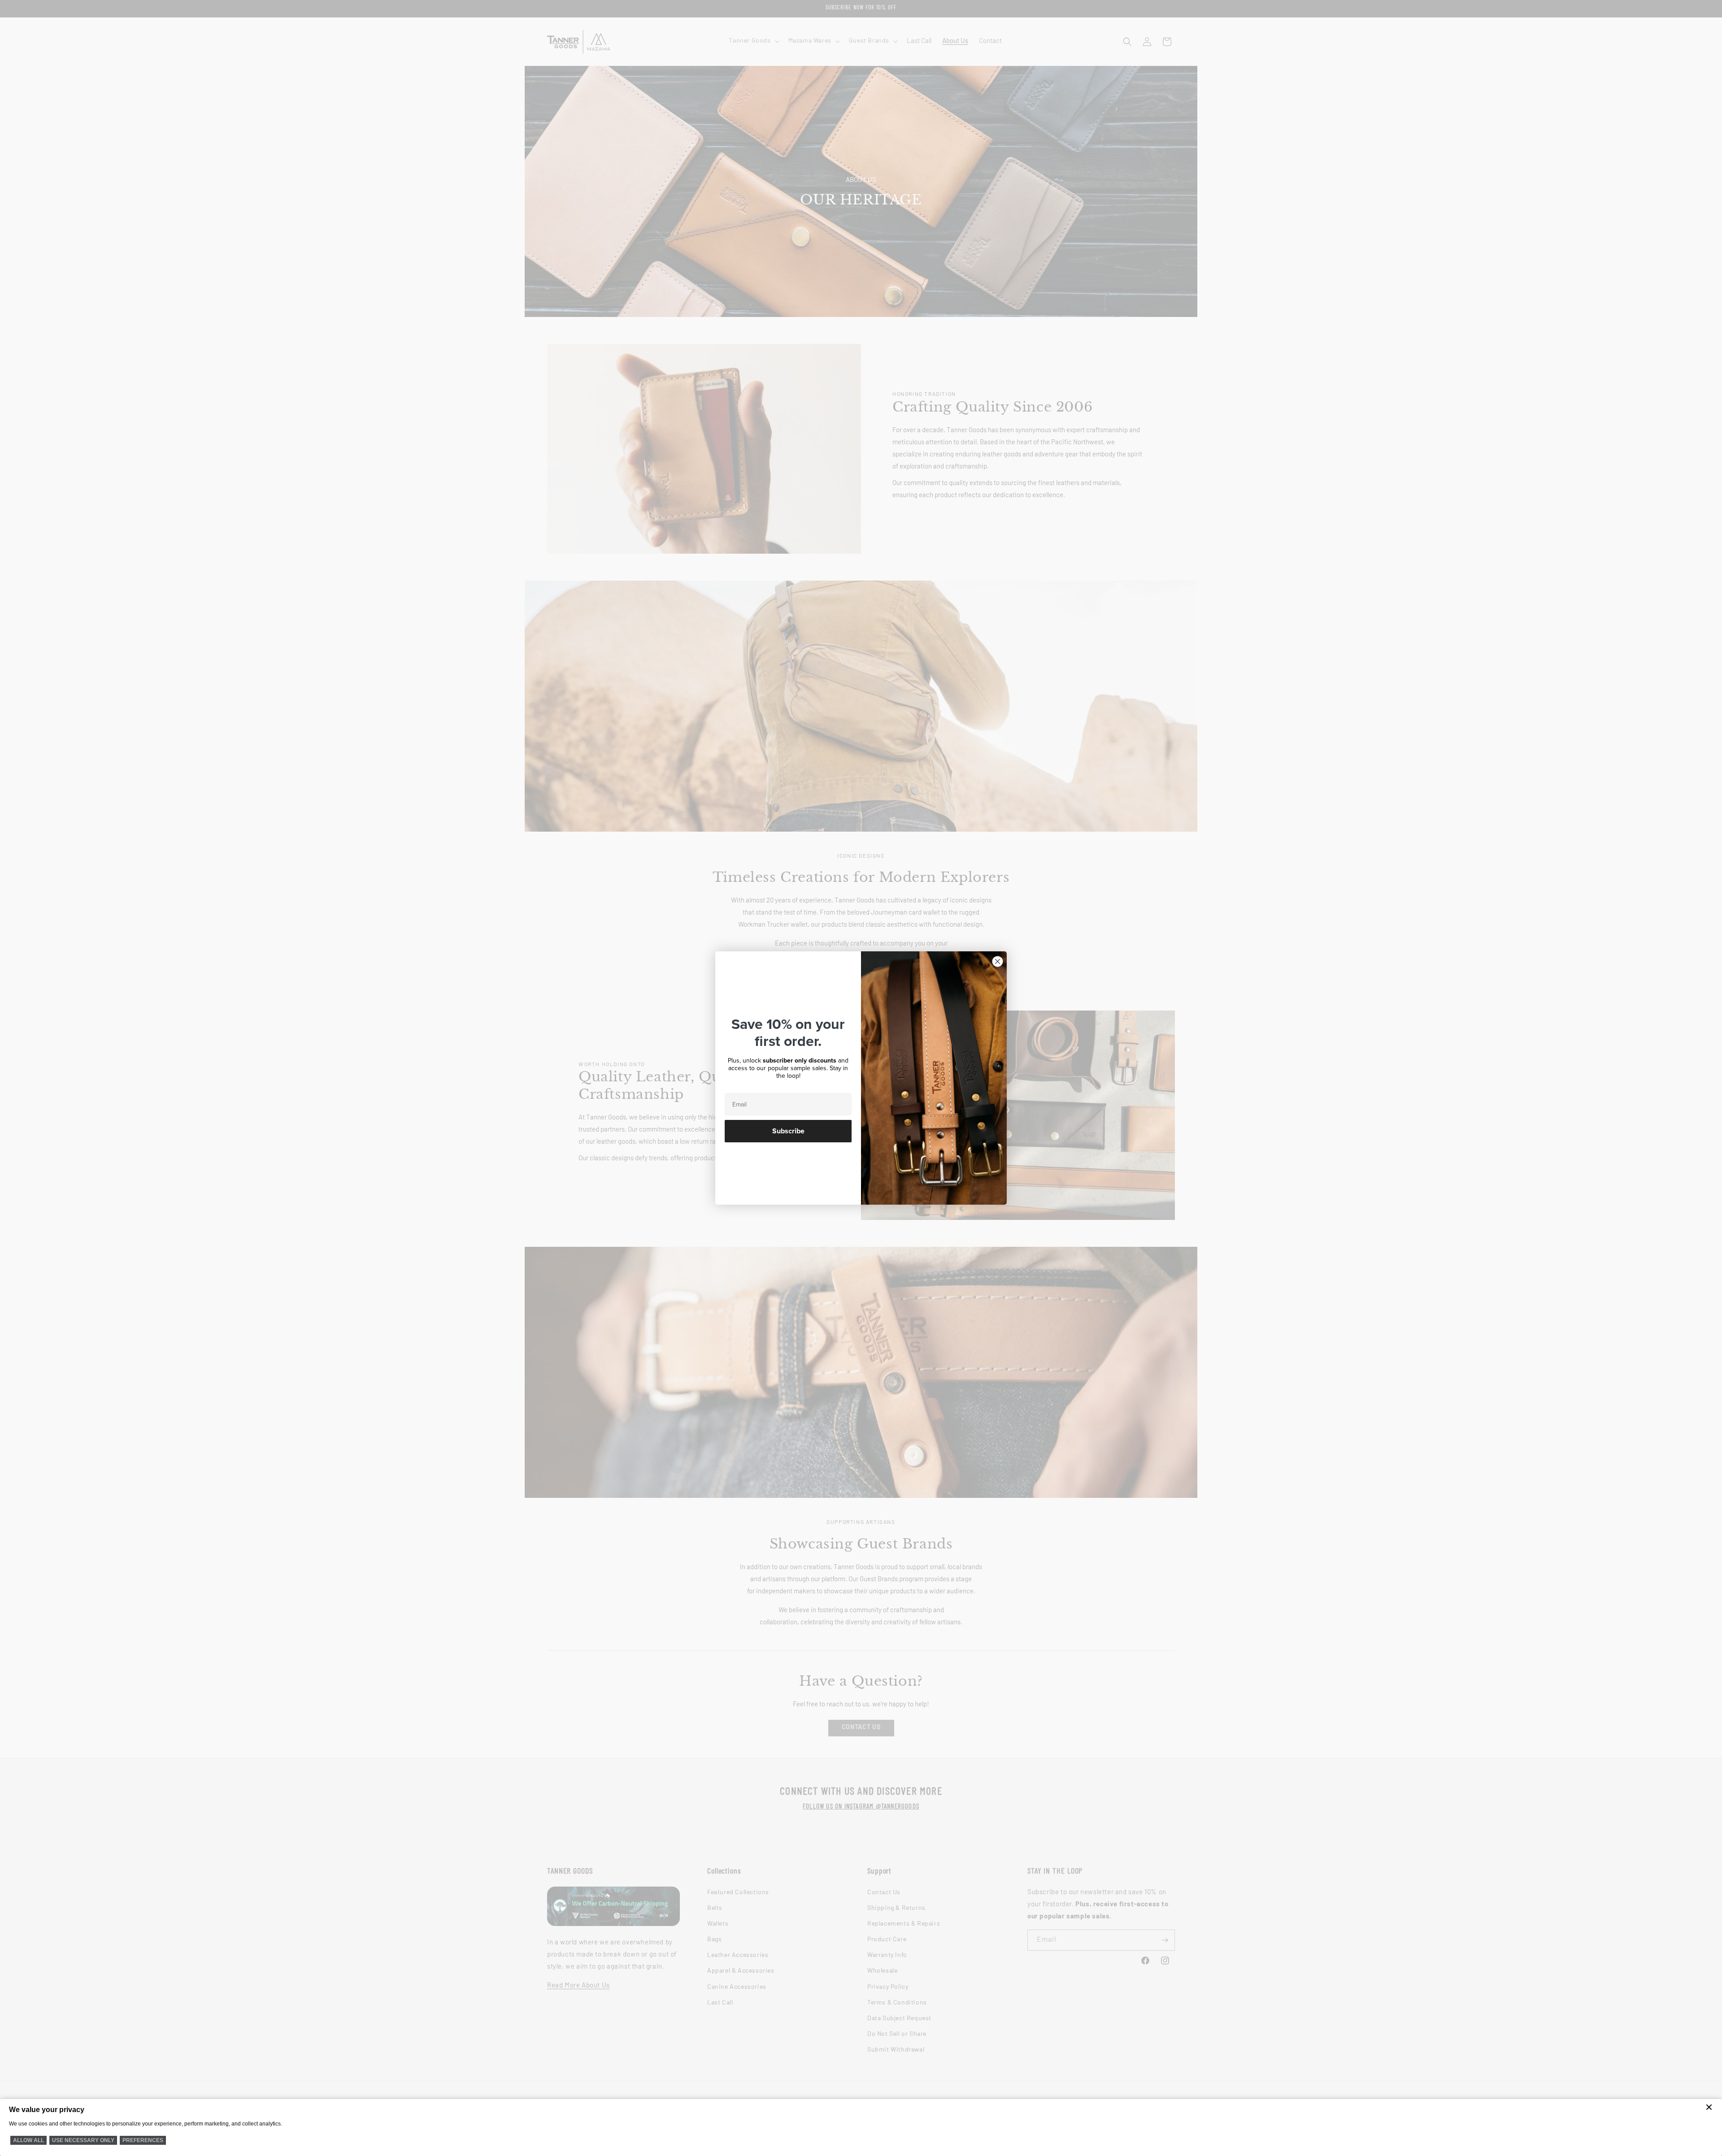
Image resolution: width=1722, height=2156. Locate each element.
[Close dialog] (998, 961)
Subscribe (788, 1131)
